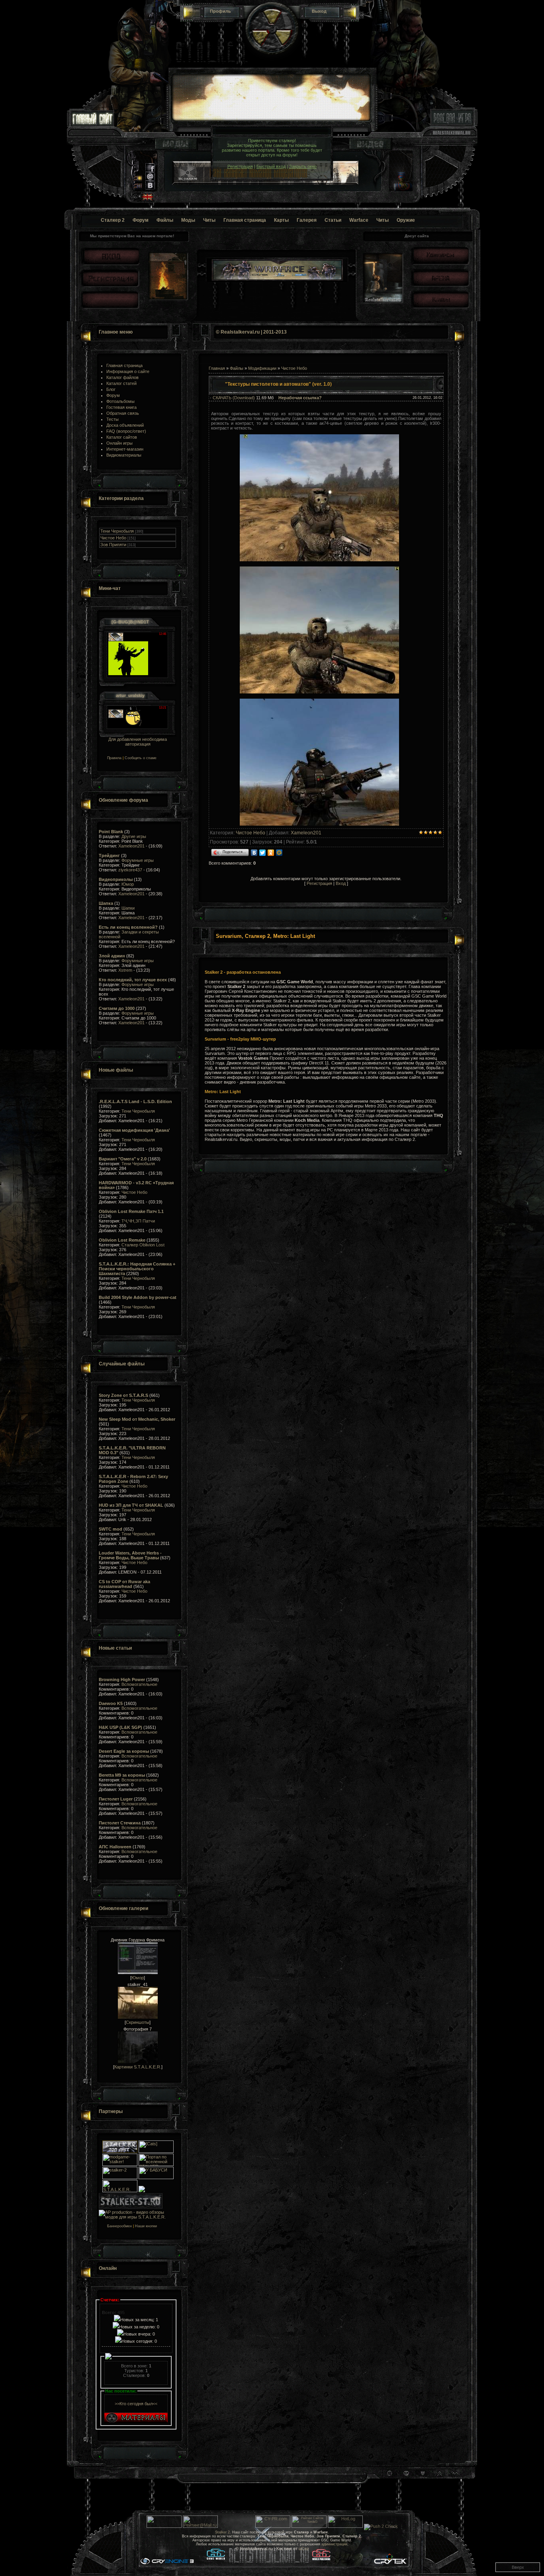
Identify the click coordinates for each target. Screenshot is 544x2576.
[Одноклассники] (271, 853)
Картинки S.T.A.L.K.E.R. (138, 2067)
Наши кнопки (146, 2226)
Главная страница (245, 220)
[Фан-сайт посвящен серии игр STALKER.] (120, 2178)
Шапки (128, 908)
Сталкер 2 (113, 220)
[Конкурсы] (440, 255)
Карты (281, 220)
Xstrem (125, 970)
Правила (110, 758)
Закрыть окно (303, 166)
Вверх (518, 2567)
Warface (359, 220)
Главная (217, 368)
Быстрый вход (271, 166)
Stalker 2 (222, 2532)
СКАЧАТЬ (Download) (234, 398)
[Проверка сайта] (273, 2526)
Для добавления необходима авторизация (138, 742)
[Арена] (440, 278)
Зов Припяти (113, 545)
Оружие (406, 220)
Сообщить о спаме (141, 758)
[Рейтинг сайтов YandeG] (309, 2527)
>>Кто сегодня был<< (136, 2404)
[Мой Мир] (279, 853)
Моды (188, 220)
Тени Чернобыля (117, 531)
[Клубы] (440, 299)
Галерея (307, 220)
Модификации (262, 368)
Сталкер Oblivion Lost (143, 1245)
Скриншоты (138, 2022)
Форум (141, 220)
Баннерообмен (115, 2226)
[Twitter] (263, 853)
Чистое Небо (113, 538)
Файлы (165, 220)
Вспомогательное (139, 1684)
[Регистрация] (110, 278)
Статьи (333, 220)
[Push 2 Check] (381, 2526)
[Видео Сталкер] (370, 148)
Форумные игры (138, 860)
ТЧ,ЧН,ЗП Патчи (138, 1221)
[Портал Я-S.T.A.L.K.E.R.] (142, 2191)
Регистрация (240, 166)
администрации (334, 2544)
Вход (341, 883)
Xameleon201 (131, 846)
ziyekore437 (130, 870)
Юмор (128, 884)
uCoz (304, 2549)
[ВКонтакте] (254, 853)
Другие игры (134, 836)
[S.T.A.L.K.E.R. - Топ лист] (120, 2151)
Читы (209, 220)
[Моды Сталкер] (176, 148)
